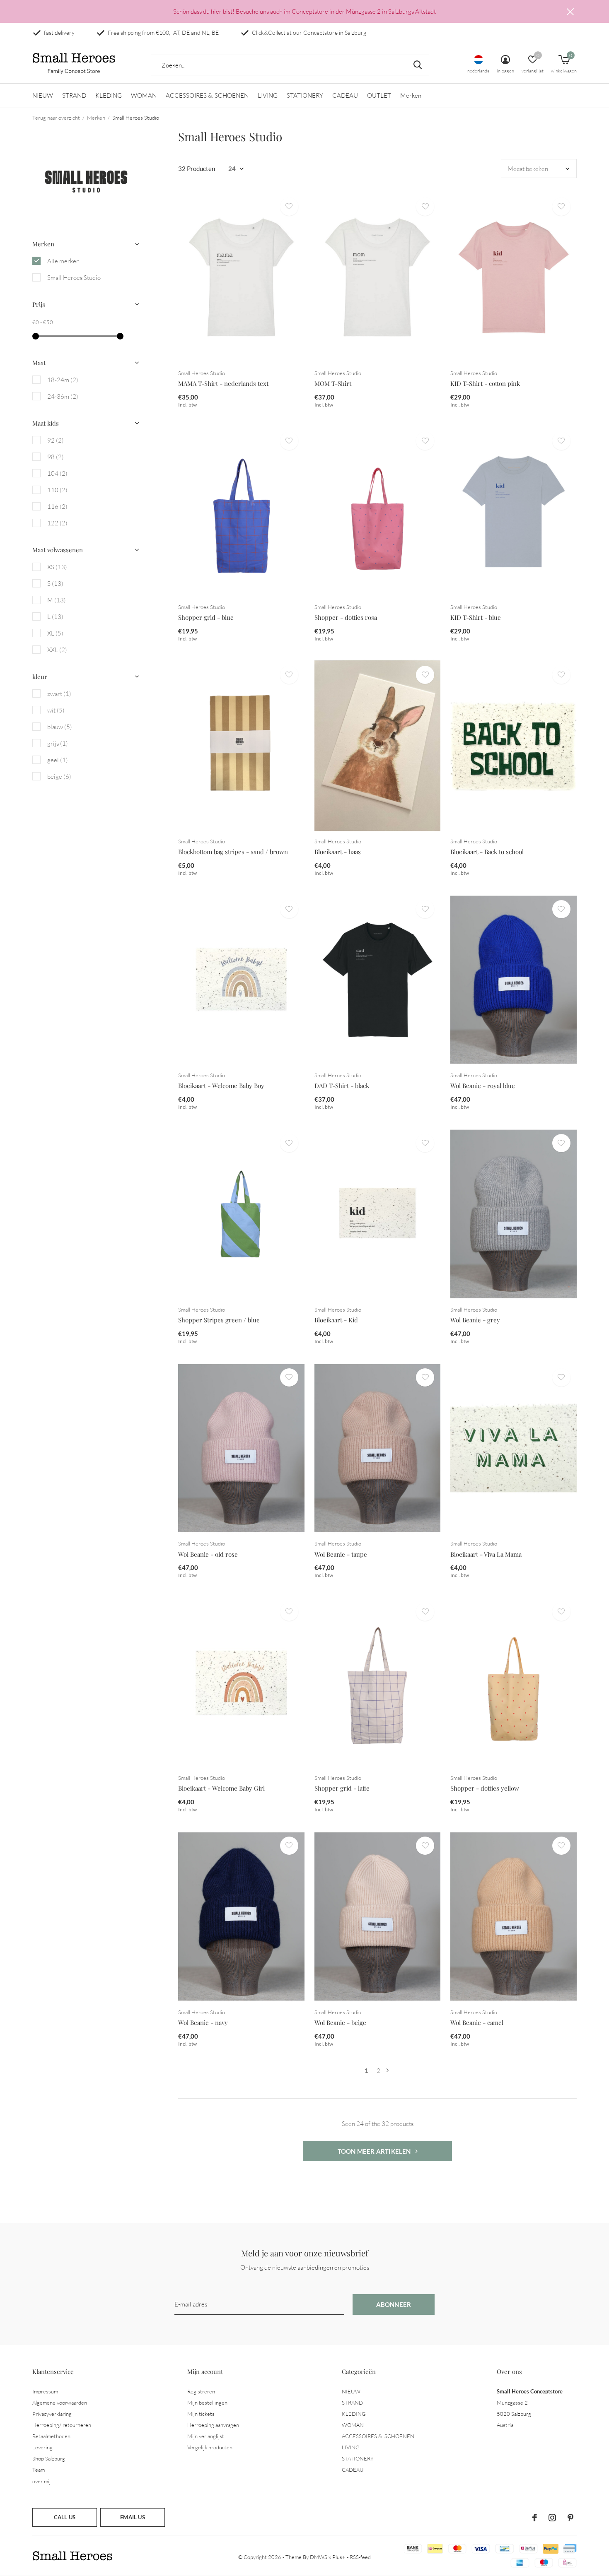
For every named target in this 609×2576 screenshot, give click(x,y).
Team (39, 2470)
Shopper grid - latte (342, 1788)
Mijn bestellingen (207, 2403)
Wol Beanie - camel (477, 2022)
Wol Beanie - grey (475, 1320)
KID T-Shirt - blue (476, 617)
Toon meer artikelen (375, 2151)
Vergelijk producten (210, 2447)
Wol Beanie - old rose (208, 1554)
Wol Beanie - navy (203, 2022)
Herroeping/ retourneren (62, 2425)
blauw (60, 727)
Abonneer (394, 2304)
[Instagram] (552, 2518)
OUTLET (379, 95)
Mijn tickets (201, 2414)
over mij (41, 2481)
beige (59, 776)
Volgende (388, 2071)
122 (57, 523)
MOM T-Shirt (333, 383)
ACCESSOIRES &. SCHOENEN (207, 95)
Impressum (45, 2391)
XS (57, 567)
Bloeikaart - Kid (336, 1320)
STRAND (74, 95)
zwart (59, 694)
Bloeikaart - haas (338, 852)
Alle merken (63, 261)
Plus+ (339, 2557)
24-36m (63, 396)
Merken (411, 95)
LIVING (268, 95)
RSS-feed (360, 2557)
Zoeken (418, 65)
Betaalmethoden (51, 2436)
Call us (65, 2517)
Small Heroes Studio (74, 278)
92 (56, 440)
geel (58, 760)
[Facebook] (535, 2518)
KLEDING (109, 95)
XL (55, 633)
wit (56, 710)
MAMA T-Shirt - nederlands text (223, 383)
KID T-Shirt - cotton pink (485, 383)
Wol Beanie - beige (340, 2022)
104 (57, 473)
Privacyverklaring (52, 2414)
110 (57, 490)
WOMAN (144, 95)
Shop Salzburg (49, 2458)
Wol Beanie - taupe (341, 1554)
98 (56, 457)
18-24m (63, 380)
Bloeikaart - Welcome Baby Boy (221, 1086)
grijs (58, 743)
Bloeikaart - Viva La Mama (486, 1554)
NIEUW (43, 95)
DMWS (319, 2557)
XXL (57, 650)
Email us (132, 2517)
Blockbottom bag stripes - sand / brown (233, 852)
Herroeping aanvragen (213, 2425)
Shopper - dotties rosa (346, 617)
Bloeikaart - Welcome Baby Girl (221, 1788)
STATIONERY (305, 95)
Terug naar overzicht (56, 118)
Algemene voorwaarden (60, 2403)
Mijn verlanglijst (206, 2436)
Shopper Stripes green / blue (219, 1320)
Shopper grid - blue (206, 617)
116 (57, 507)
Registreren (201, 2391)
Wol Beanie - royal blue (483, 1086)
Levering (42, 2447)
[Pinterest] (570, 2518)
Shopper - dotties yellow (485, 1788)
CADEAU (345, 95)
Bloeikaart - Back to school (487, 852)
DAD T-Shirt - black (342, 1086)
